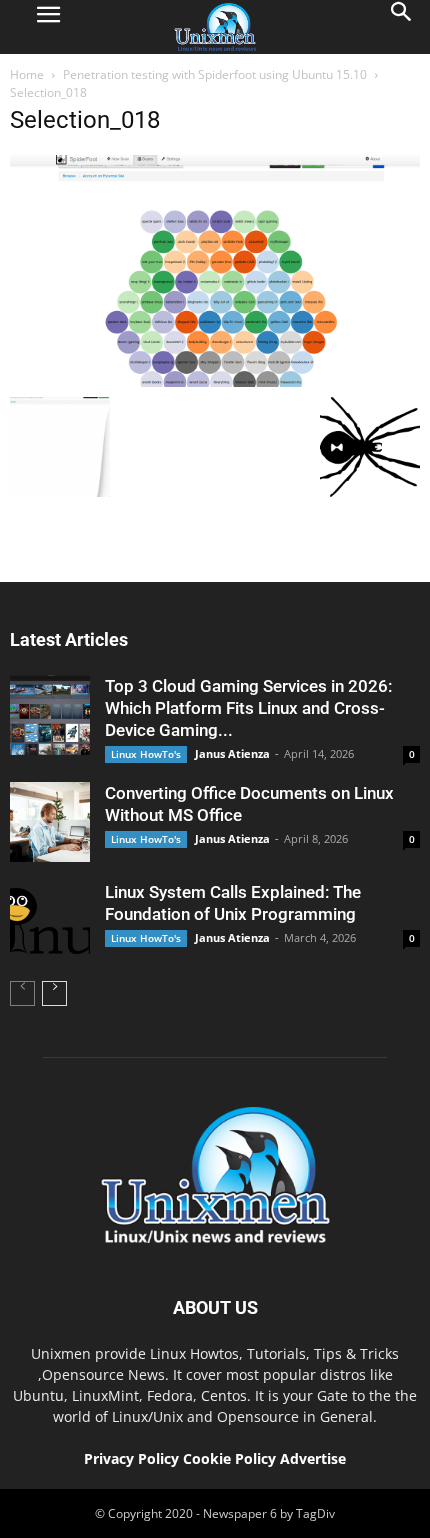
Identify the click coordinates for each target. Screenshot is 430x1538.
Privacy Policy (131, 1458)
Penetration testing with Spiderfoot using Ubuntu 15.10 (215, 74)
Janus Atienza (232, 753)
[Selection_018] (215, 382)
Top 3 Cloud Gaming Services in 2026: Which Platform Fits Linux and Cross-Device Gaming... (248, 708)
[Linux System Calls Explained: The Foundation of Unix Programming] (50, 921)
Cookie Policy (231, 1458)
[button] (402, 27)
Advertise (313, 1458)
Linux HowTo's (146, 754)
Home (27, 74)
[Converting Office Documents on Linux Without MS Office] (50, 822)
